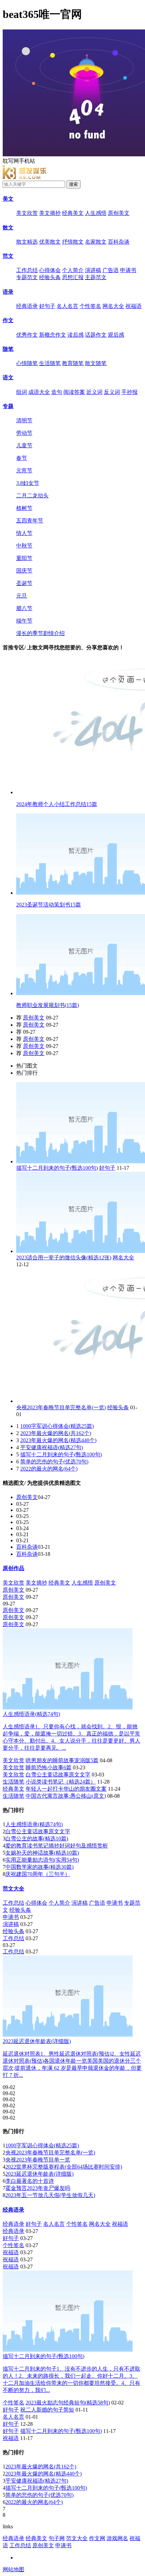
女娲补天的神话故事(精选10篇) (42, 1853)
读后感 (76, 335)
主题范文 (96, 277)
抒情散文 (73, 242)
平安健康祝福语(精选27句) (52, 1447)
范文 (8, 256)
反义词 (112, 392)
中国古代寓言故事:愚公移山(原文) (66, 1796)
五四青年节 (30, 521)
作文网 (97, 2538)
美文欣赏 (27, 213)
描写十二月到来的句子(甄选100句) (57, 1168)
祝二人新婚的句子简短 (47, 2410)
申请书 (128, 270)
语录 (8, 292)
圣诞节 (24, 583)
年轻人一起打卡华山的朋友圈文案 (66, 1789)
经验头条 (50, 277)
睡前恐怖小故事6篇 (49, 1767)
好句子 (47, 306)
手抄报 (129, 392)
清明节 (24, 420)
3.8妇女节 (28, 483)
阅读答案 (74, 392)
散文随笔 (96, 363)
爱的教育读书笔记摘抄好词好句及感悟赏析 (57, 1846)
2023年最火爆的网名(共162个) (56, 1433)
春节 (22, 458)
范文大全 (13, 1889)
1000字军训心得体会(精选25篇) (57, 1426)
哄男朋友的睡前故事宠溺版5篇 (62, 1760)
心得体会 (50, 270)
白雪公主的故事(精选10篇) (37, 1839)
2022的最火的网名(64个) (49, 1469)
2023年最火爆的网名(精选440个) (58, 1440)
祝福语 (134, 306)
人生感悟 (96, 213)
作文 (8, 320)
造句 (57, 392)
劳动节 (24, 433)
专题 (8, 406)
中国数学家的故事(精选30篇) (39, 1867)
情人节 (24, 533)
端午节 (24, 621)
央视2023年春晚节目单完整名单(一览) (61, 1407)
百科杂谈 (119, 242)
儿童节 (24, 445)
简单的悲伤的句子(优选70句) (54, 1462)
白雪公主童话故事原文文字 (58, 1775)
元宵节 (24, 471)
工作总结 (27, 270)
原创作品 (13, 1568)
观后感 (116, 335)
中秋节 (24, 546)
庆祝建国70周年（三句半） (38, 1874)
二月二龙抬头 (32, 496)
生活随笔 (50, 363)
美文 (8, 199)
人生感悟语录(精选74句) (34, 1824)
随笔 (8, 349)
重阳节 (24, 558)
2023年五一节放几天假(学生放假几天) (50, 2195)
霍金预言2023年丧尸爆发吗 (38, 2188)
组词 (22, 392)
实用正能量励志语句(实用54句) (42, 1860)
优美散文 (50, 242)
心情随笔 (27, 363)
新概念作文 (53, 335)
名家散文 (96, 242)
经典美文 (73, 213)
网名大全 (113, 306)
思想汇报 (73, 277)
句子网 (57, 2538)
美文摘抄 (50, 213)
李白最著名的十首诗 (30, 2181)
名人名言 (67, 306)
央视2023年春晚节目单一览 (38, 2160)
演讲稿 (93, 270)
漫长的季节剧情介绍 (40, 633)
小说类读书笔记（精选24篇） (61, 1782)
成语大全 (39, 392)
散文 (8, 228)
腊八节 (24, 608)
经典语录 (27, 306)
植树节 (24, 508)
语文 (8, 377)
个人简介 (73, 270)
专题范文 (27, 277)
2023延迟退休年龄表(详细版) (39, 2174)
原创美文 (119, 213)
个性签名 (90, 306)
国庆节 (24, 571)
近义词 (94, 392)
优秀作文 (27, 335)
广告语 (111, 270)
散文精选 (27, 242)
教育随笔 (73, 363)
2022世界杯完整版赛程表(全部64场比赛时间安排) (64, 2167)
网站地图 (13, 2569)
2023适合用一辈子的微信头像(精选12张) (64, 1258)
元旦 (22, 596)
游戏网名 (117, 2538)
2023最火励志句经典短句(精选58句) (68, 2403)
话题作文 (96, 335)
